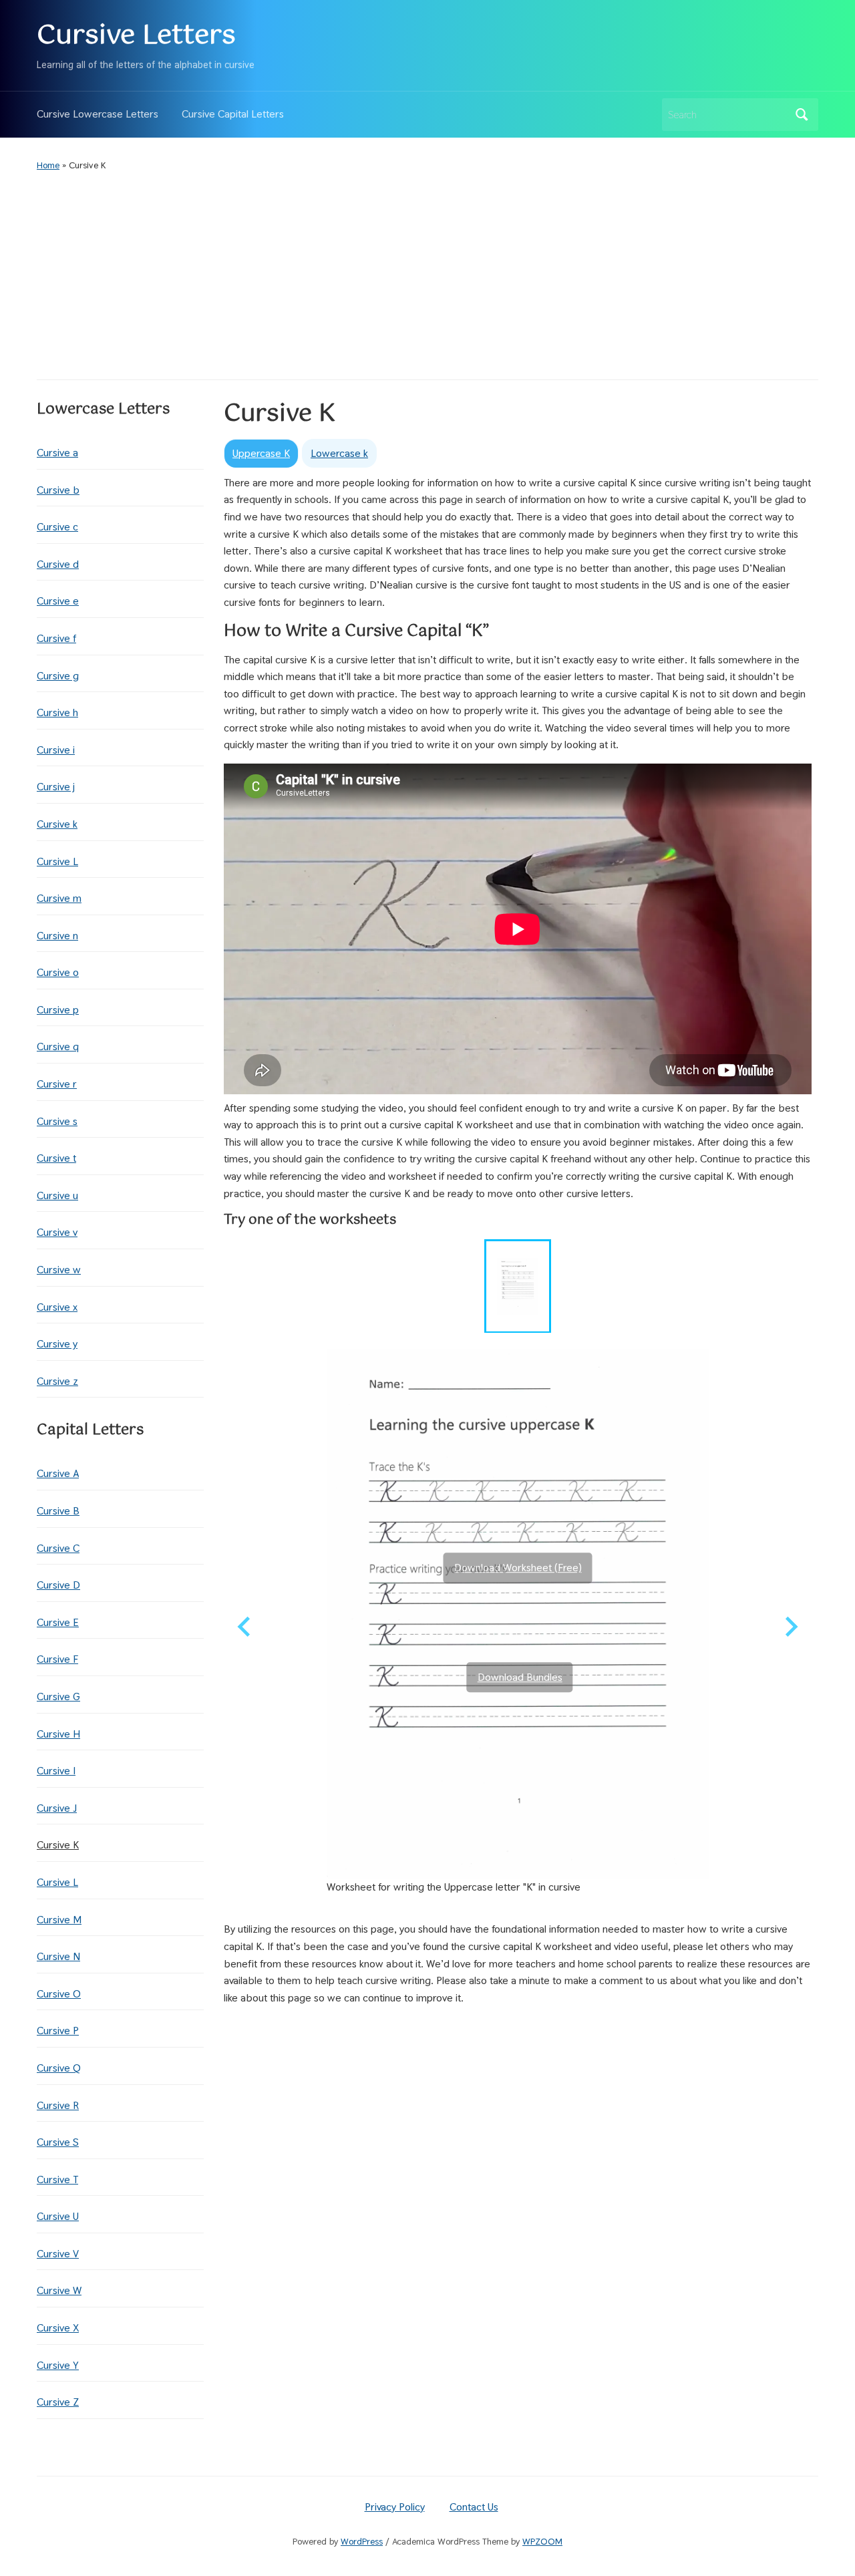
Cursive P (58, 2031)
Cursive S (58, 2142)
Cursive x (57, 1307)
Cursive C (58, 1548)
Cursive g (58, 676)
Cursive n (57, 936)
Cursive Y (58, 2365)
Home (48, 165)
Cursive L (57, 861)
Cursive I (56, 1771)
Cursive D (58, 1585)
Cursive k (57, 824)
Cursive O (59, 1994)
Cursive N (58, 1956)
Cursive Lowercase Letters (98, 114)
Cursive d (58, 564)
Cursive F (57, 1659)
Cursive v (57, 1232)
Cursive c (57, 527)
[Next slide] (790, 1627)
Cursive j (56, 787)
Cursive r (57, 1084)
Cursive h (57, 712)
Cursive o (58, 972)
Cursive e (58, 601)
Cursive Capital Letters (233, 114)
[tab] (261, 453)
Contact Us (474, 2507)
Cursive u (57, 1195)
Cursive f (56, 638)
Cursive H (58, 1734)
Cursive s (57, 1121)
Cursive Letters (136, 36)
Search (802, 115)
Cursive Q (59, 2068)
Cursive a (57, 453)
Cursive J (57, 1808)
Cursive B (58, 1511)
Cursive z (57, 1381)
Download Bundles (520, 1677)
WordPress (362, 2541)
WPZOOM (542, 2541)
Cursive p (58, 1010)
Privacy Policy (395, 2507)
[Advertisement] (427, 276)
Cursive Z (58, 2402)
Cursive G (58, 1697)
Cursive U (58, 2216)
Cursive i (56, 750)
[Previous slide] (245, 1627)
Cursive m (59, 898)
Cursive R (58, 2105)
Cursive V (58, 2254)
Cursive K (58, 1845)
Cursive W (59, 2290)
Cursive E (58, 1622)
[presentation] (261, 454)
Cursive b (58, 490)
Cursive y (57, 1344)
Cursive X (58, 2328)
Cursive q (58, 1046)
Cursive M (59, 1920)
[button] (518, 1286)
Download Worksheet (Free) (518, 1568)
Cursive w (59, 1270)
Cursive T (57, 2180)
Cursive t (56, 1158)
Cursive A (58, 1473)
